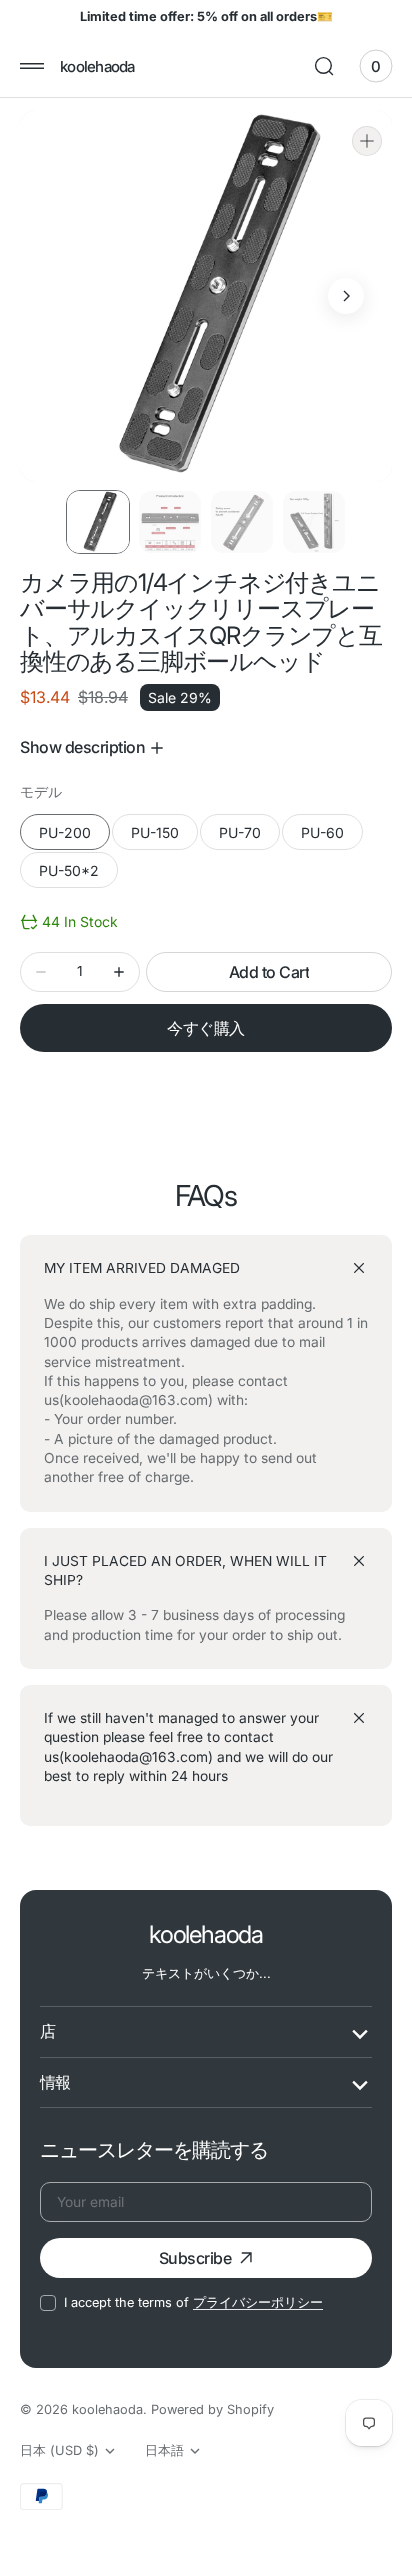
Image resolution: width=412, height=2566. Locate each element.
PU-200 (74, 837)
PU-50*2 (78, 875)
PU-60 (332, 837)
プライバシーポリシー (258, 2302)
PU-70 (249, 837)
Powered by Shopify (212, 2409)
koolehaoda (107, 2409)
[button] (32, 66)
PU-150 (164, 837)
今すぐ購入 (206, 1028)
